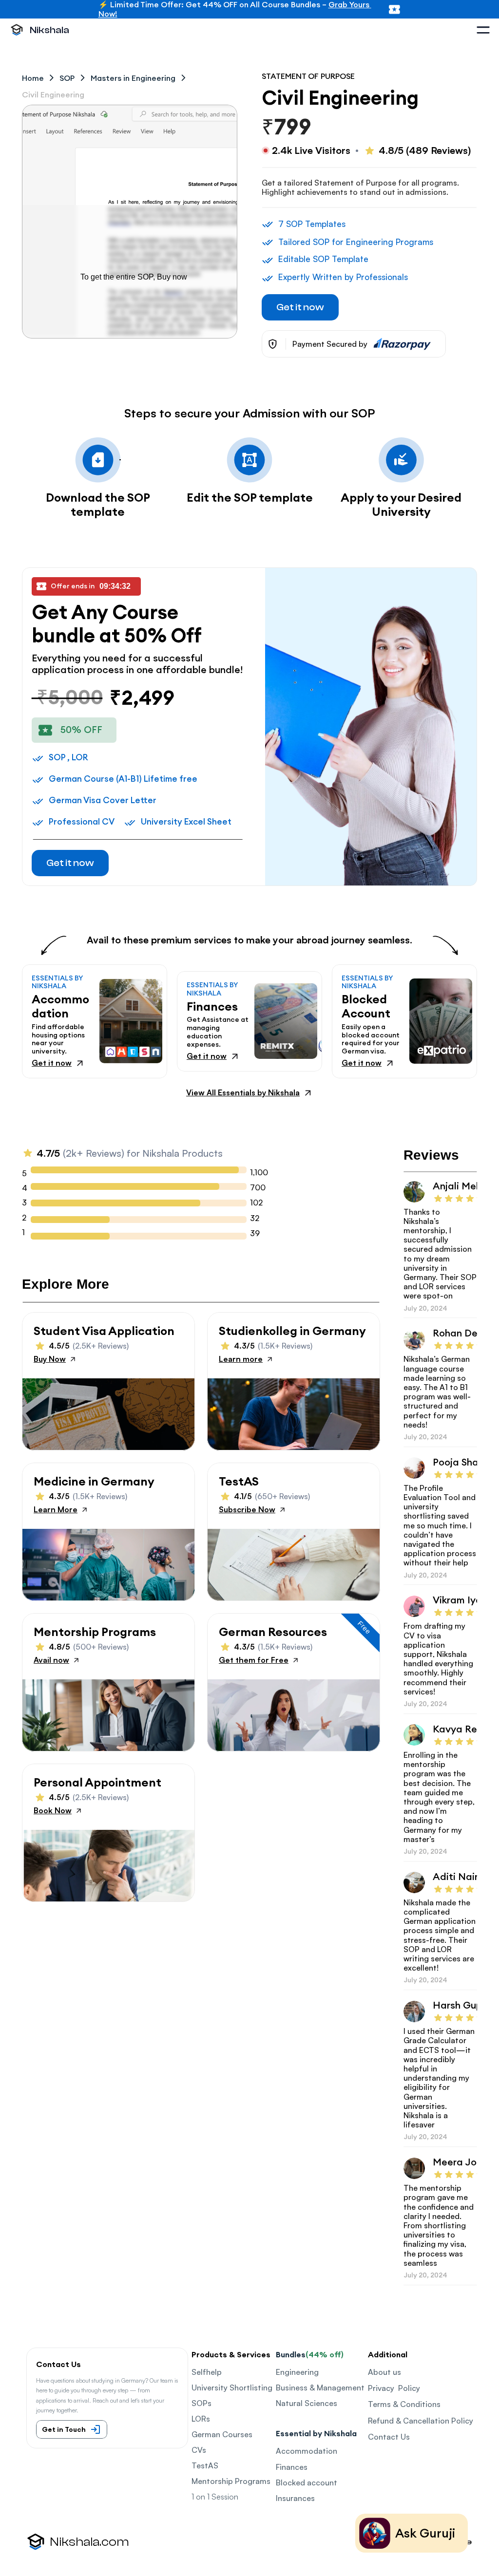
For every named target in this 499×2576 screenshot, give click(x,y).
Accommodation (307, 2451)
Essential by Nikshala (316, 2433)
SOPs (202, 2403)
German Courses (222, 2434)
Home (33, 78)
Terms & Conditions (404, 2404)
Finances (292, 2467)
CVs (199, 2450)
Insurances (295, 2498)
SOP (67, 78)
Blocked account (307, 2482)
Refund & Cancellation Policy (421, 2421)
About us (384, 2372)
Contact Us (389, 2437)
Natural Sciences (307, 2403)
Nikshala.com (89, 2542)
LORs (201, 2419)
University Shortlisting (232, 2388)
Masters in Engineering (133, 78)
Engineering (297, 2372)
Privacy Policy (394, 2388)
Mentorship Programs (231, 2481)
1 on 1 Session (215, 2497)
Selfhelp (207, 2372)
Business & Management (320, 2388)
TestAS (205, 2465)
